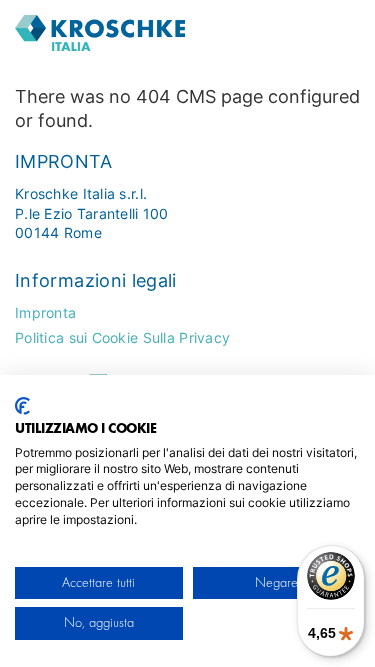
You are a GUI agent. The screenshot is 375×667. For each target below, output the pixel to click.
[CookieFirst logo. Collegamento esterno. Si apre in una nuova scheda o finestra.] (22, 406)
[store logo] (144, 33)
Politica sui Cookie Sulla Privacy (122, 337)
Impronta (45, 312)
